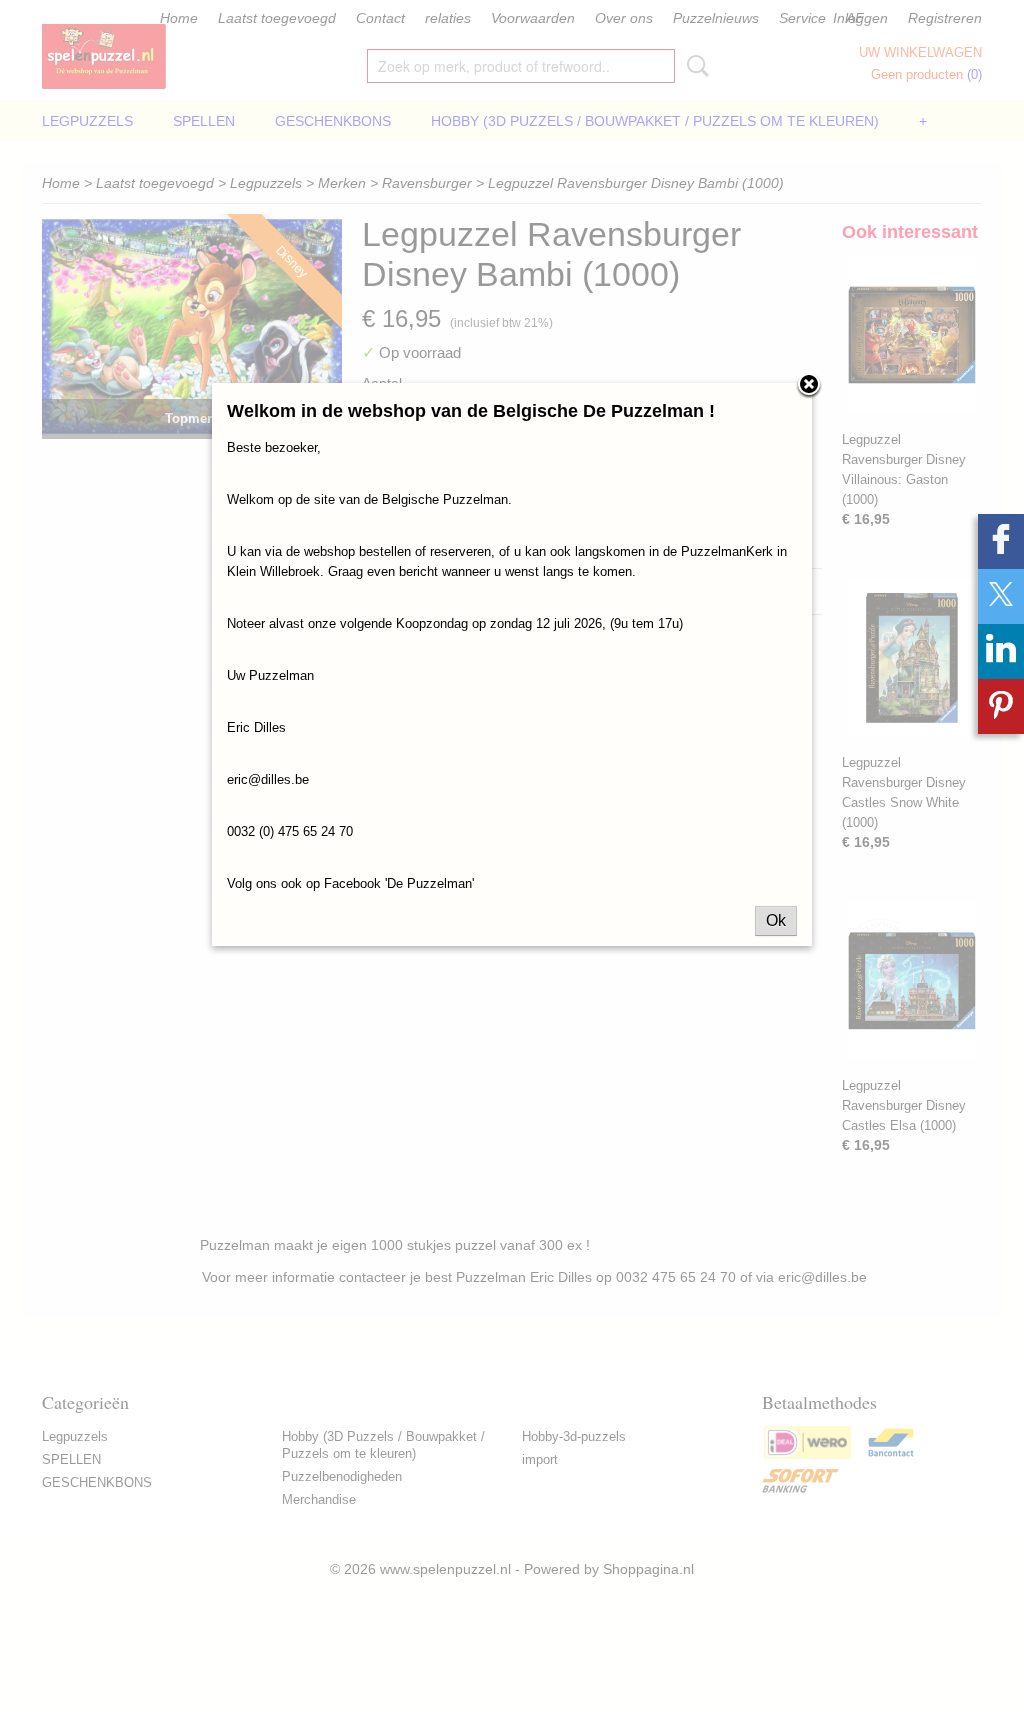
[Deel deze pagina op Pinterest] (1001, 706)
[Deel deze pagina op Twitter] (1001, 596)
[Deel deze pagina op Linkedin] (1001, 651)
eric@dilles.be (268, 779)
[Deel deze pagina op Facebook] (1001, 541)
